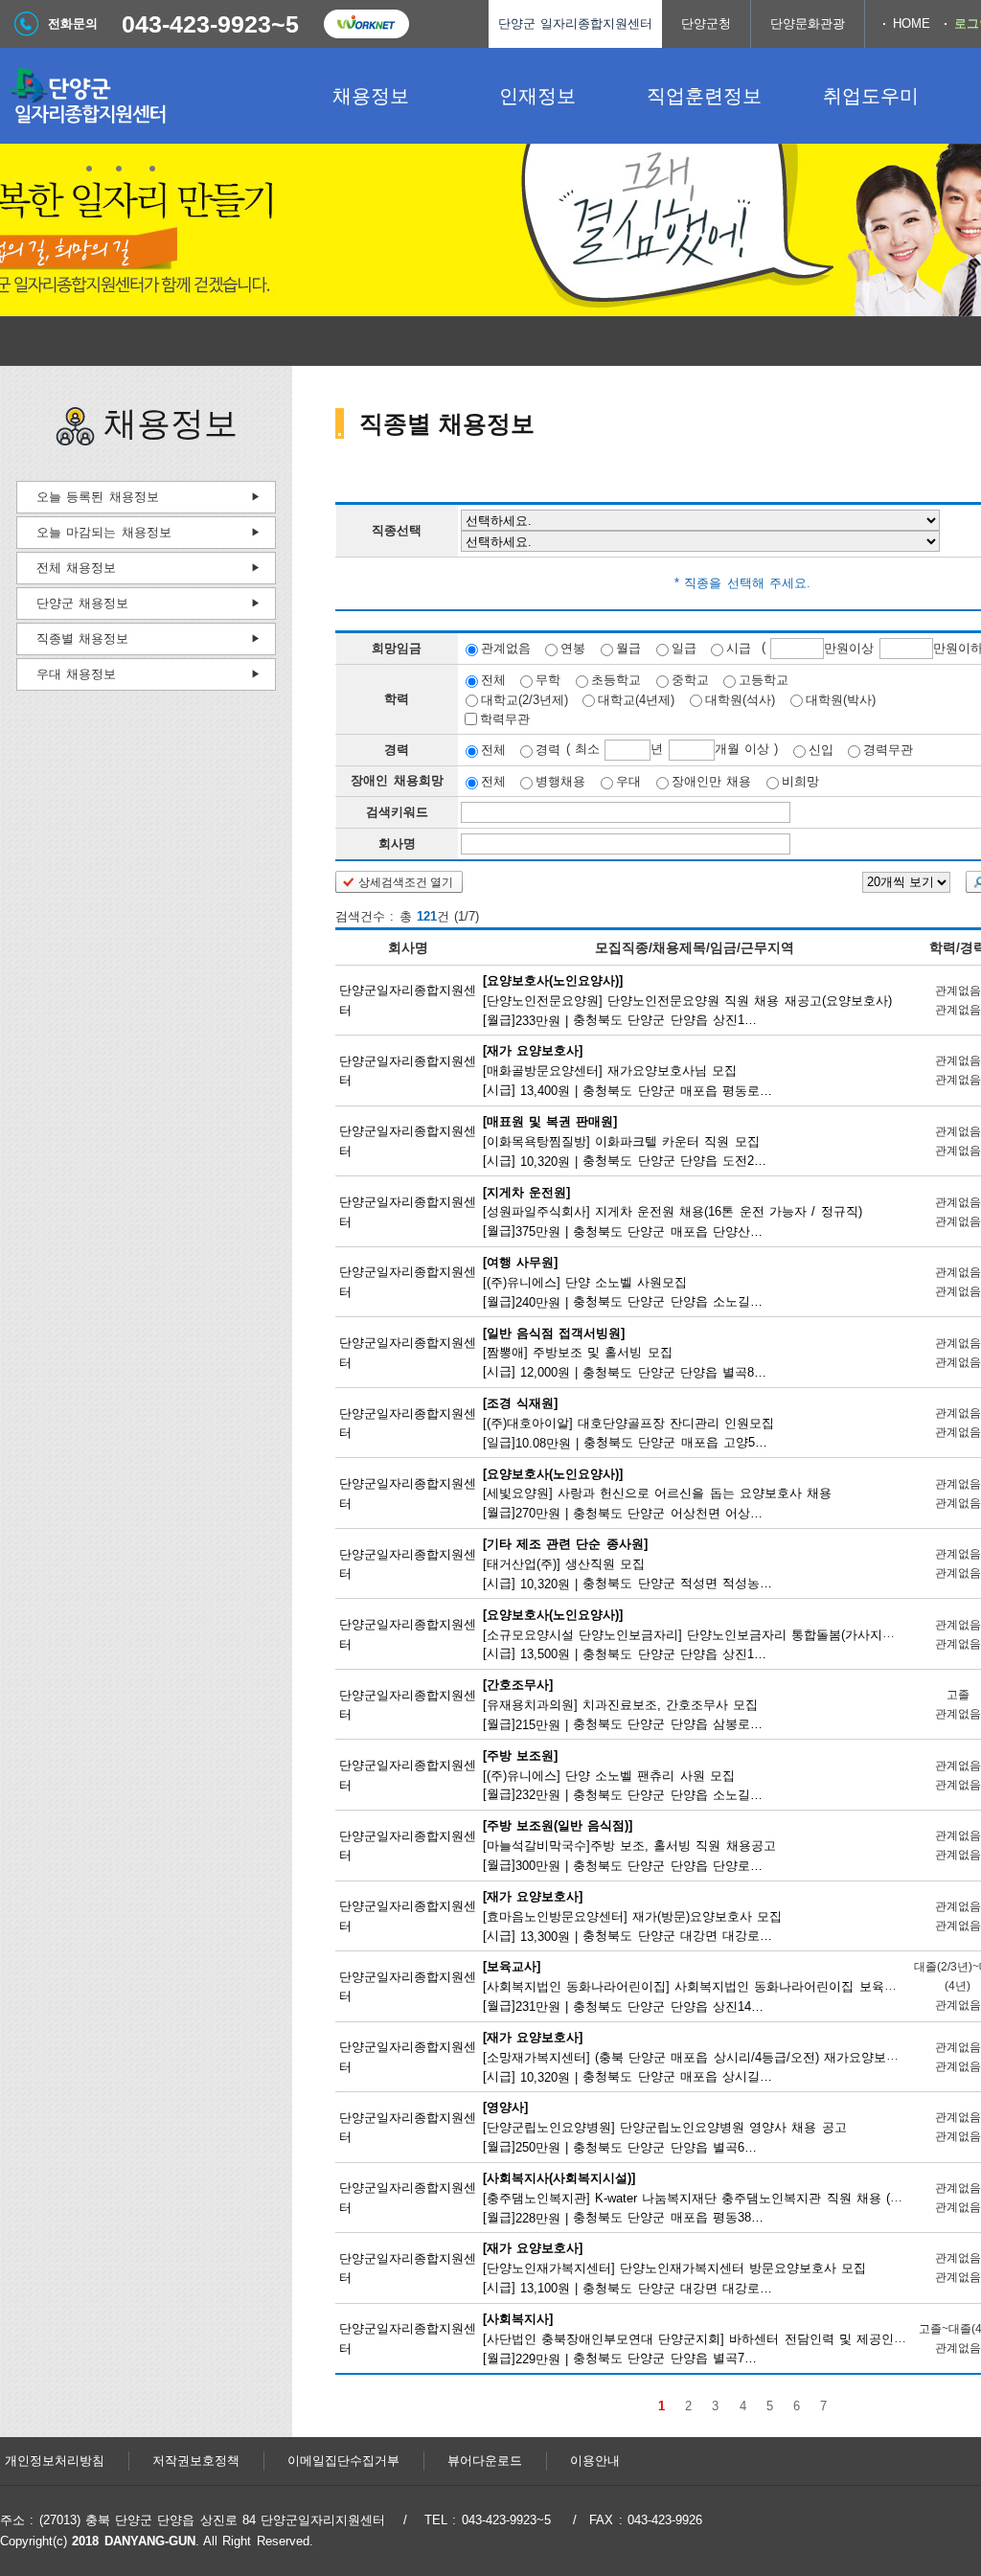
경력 (548, 750)
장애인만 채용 (711, 781)
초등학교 (616, 680)
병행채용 (560, 781)
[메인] (144, 96)
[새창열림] (366, 24)
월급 (628, 648)
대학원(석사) (740, 699)
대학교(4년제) (636, 699)
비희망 (800, 781)
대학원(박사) (841, 699)
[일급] (629, 1423)
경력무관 (888, 750)
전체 (493, 680)
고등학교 (764, 680)
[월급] (687, 999)
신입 (821, 750)
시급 (739, 648)
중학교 (690, 680)
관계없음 (506, 648)
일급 (684, 648)
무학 (548, 680)
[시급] (629, 1070)
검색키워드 (397, 812)
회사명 (397, 843)
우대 (628, 781)
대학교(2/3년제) (525, 699)
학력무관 (505, 719)
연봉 (573, 648)
